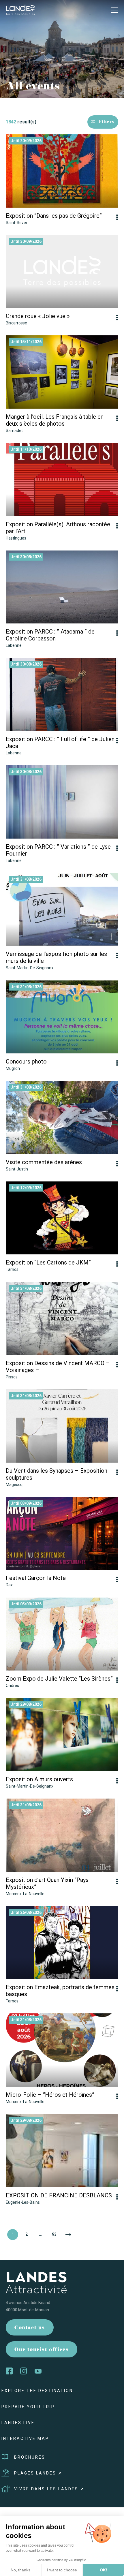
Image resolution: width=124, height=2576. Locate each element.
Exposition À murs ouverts (39, 1779)
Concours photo (26, 1061)
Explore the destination (37, 2391)
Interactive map (25, 2438)
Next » (68, 2235)
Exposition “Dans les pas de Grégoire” (54, 216)
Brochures (30, 2457)
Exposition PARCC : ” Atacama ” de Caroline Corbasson (50, 635)
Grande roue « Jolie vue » (38, 316)
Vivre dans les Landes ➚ (49, 2489)
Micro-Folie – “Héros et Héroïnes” (50, 2095)
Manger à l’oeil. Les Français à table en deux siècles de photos (55, 420)
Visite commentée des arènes (44, 1162)
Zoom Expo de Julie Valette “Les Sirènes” (59, 1679)
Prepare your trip (28, 2407)
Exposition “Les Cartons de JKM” (48, 1262)
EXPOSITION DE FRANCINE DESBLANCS (59, 2195)
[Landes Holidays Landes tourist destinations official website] (20, 10)
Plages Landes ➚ (38, 2473)
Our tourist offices (42, 2350)
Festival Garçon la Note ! (37, 1578)
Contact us (30, 2328)
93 (54, 2234)
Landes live (18, 2423)
